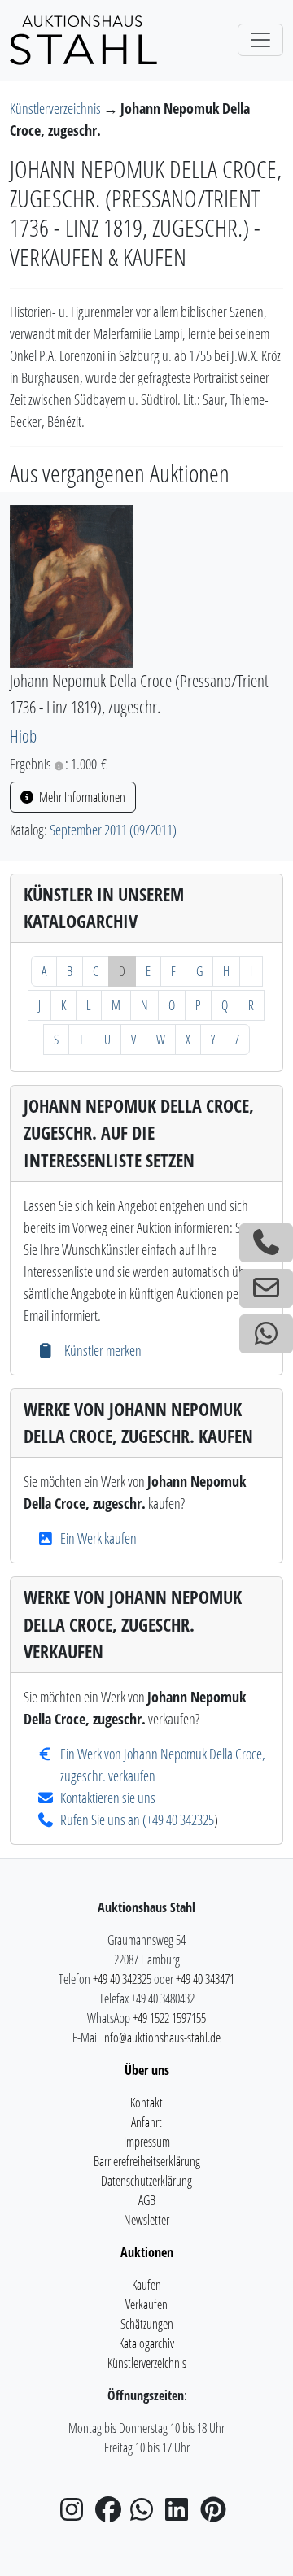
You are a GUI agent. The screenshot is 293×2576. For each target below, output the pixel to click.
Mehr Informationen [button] (81, 797)
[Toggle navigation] (260, 40)
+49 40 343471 (205, 1979)
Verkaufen (146, 2304)
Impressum (147, 2142)
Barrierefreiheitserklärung (147, 2161)
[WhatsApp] (146, 2514)
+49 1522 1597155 (169, 2018)
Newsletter (146, 2220)
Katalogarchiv (146, 2343)
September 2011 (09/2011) (113, 830)
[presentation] (72, 585)
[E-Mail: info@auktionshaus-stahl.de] (266, 1288)
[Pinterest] (216, 2514)
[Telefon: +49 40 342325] (266, 1243)
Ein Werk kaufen (98, 1538)
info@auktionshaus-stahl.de (161, 2038)
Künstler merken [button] (101, 1350)
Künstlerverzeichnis (57, 108)
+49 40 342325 (180, 1820)
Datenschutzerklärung (146, 2181)
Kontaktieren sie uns (108, 1798)
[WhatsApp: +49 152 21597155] (266, 1334)
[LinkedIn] (181, 2514)
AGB (147, 2200)
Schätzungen (147, 2324)
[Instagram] (77, 2514)
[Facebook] (112, 2514)
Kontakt (146, 2103)
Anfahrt (146, 2122)
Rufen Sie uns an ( (103, 1820)
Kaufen (146, 2285)
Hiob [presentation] (23, 736)
